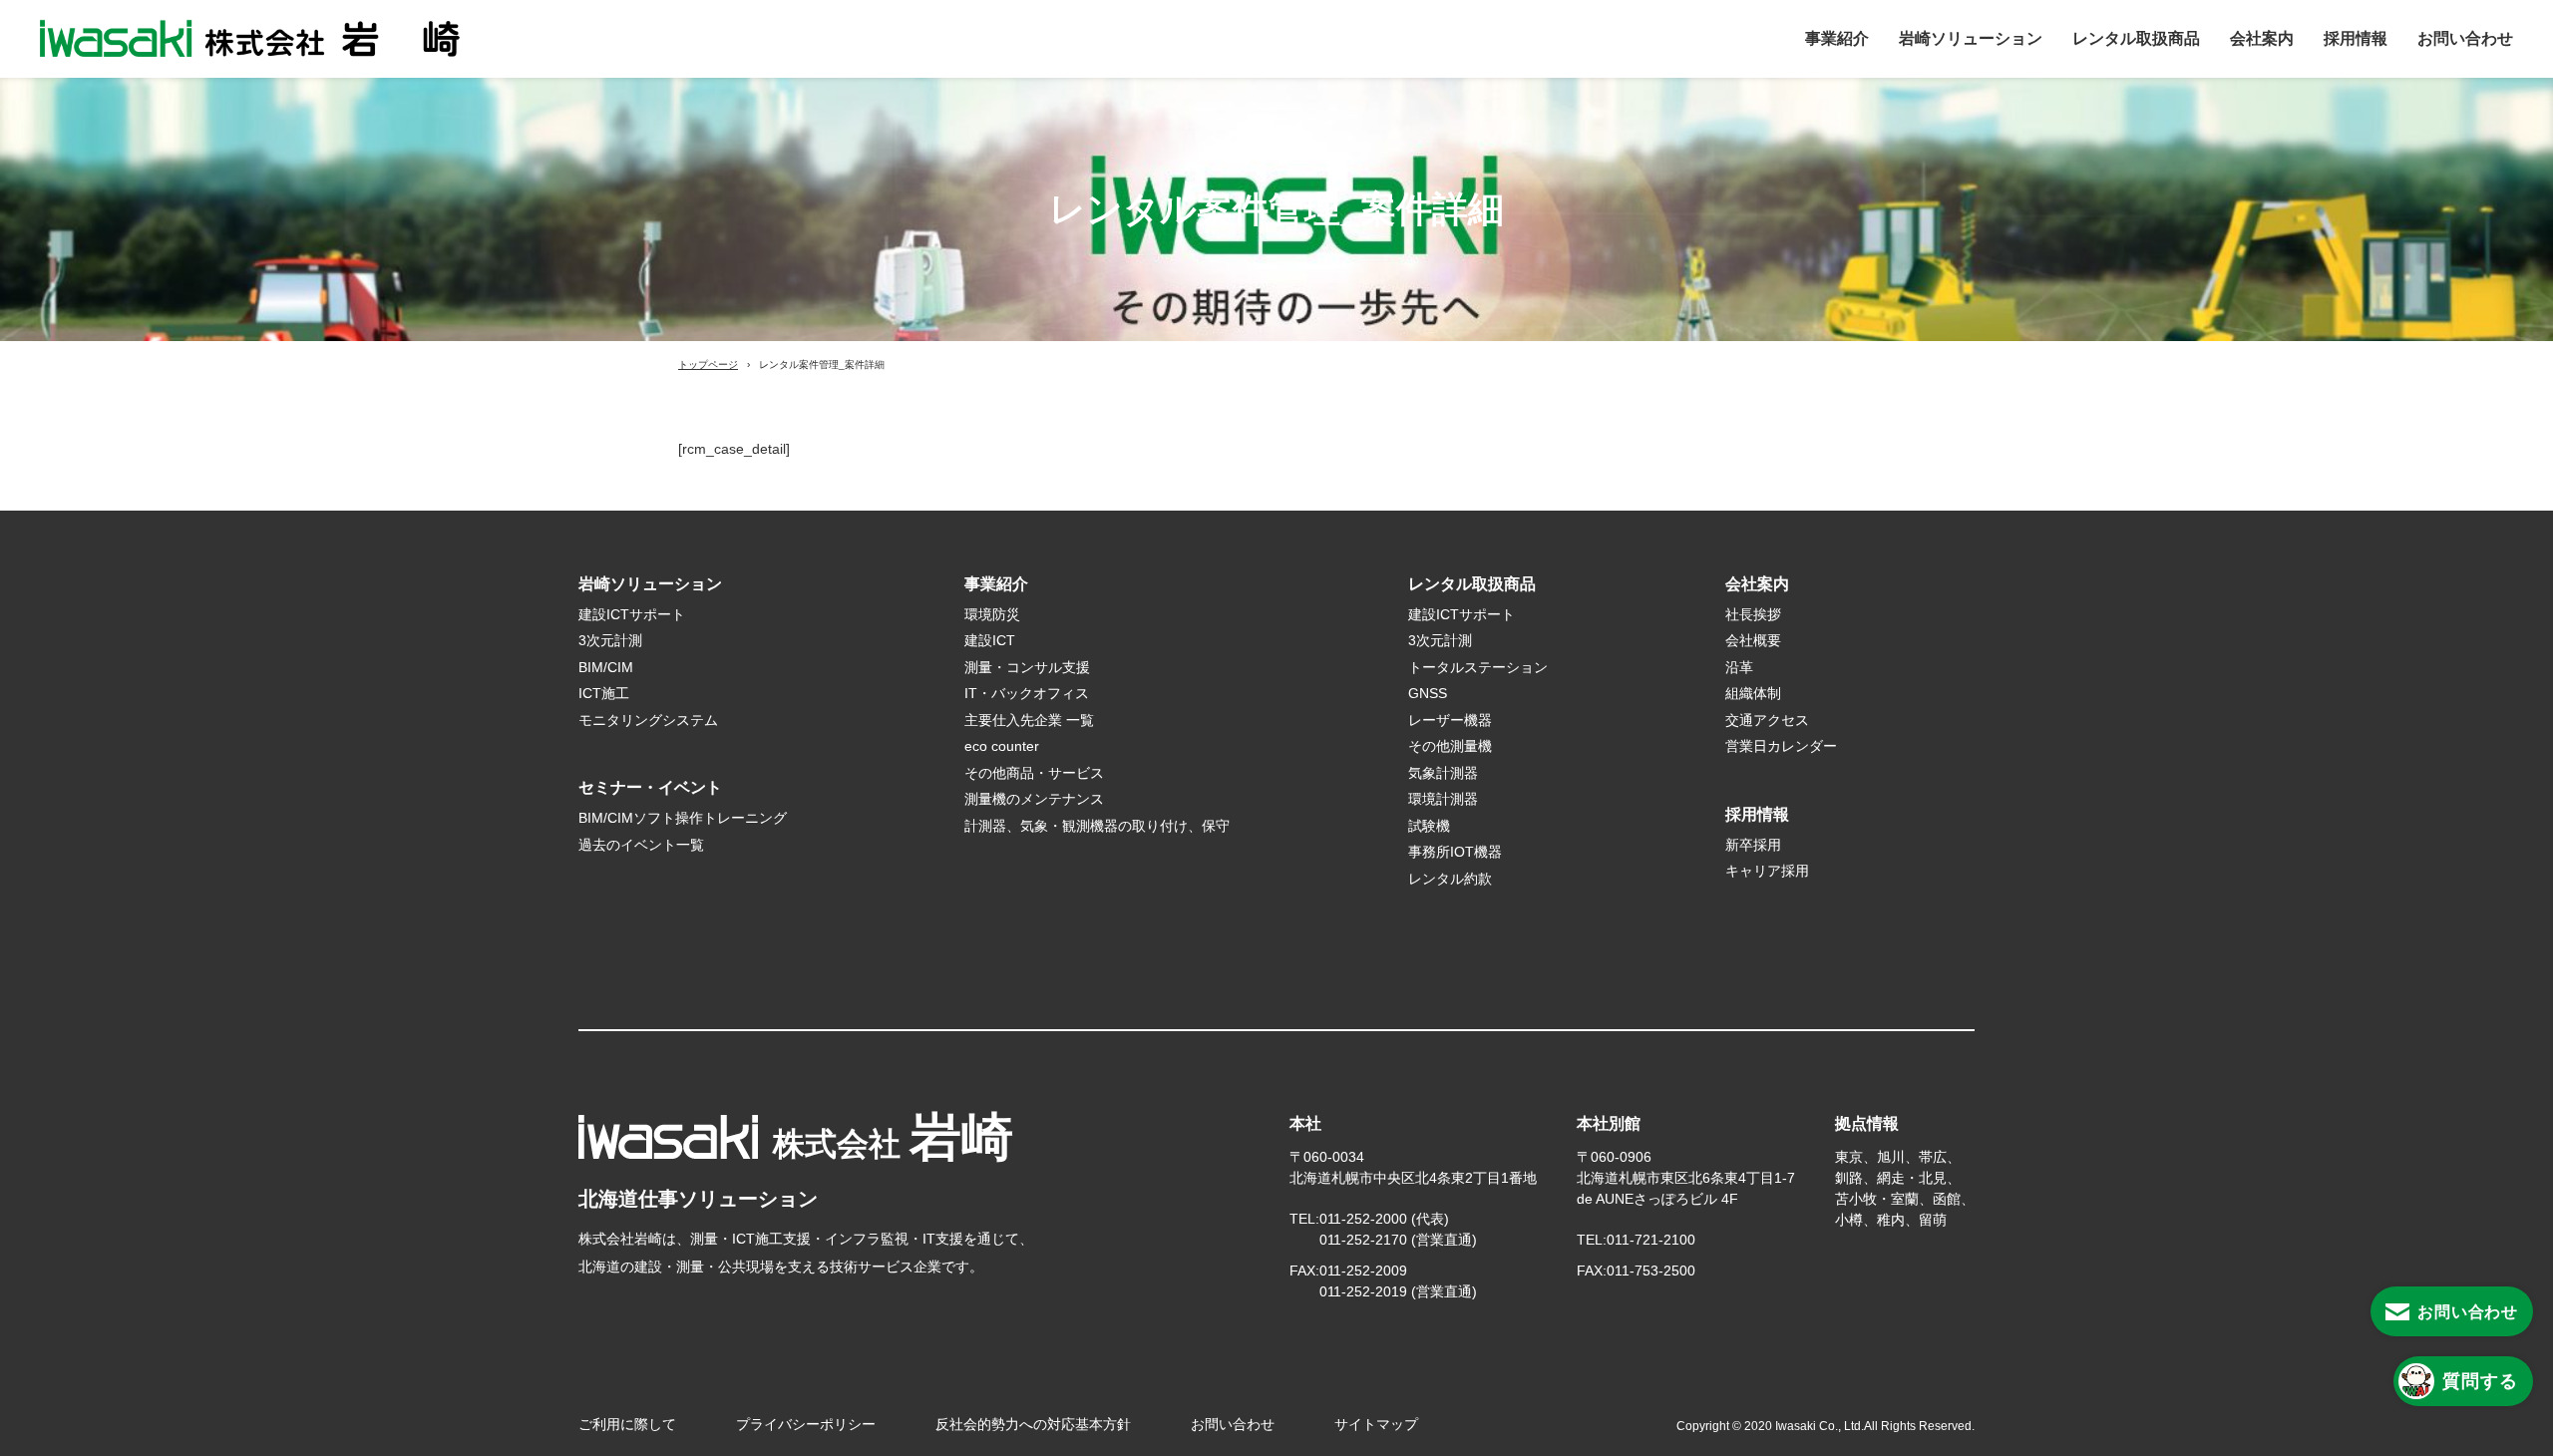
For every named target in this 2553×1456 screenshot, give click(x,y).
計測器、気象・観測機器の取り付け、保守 (1097, 826)
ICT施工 (604, 693)
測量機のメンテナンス (1034, 799)
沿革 (1739, 667)
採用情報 (2356, 38)
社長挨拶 (1753, 614)
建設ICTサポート (632, 614)
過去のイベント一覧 (641, 845)
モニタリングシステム (648, 720)
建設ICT (990, 640)
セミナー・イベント (650, 787)
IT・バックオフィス (1027, 693)
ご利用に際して (627, 1424)
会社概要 (1753, 640)
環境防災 (992, 614)
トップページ (708, 364)
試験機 (1429, 826)
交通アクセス (1767, 720)
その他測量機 (1450, 746)
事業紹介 (1837, 38)
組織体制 (1753, 693)
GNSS (1428, 693)
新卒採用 (1753, 845)
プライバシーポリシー (806, 1424)
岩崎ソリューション (1971, 38)
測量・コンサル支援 (1027, 667)
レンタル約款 (1457, 879)
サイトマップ (1376, 1424)
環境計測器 (1443, 799)
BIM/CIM (606, 667)
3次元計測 (610, 640)
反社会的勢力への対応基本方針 (1033, 1424)
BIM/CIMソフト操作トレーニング (683, 818)
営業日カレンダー (1781, 746)
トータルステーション (1478, 667)
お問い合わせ (2465, 38)
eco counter (1002, 746)
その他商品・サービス (1034, 773)
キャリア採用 (1767, 871)
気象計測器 (1443, 773)
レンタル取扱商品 (2136, 38)
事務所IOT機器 (1455, 852)
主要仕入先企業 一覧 (1029, 720)
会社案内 (2262, 38)
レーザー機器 (1450, 720)
